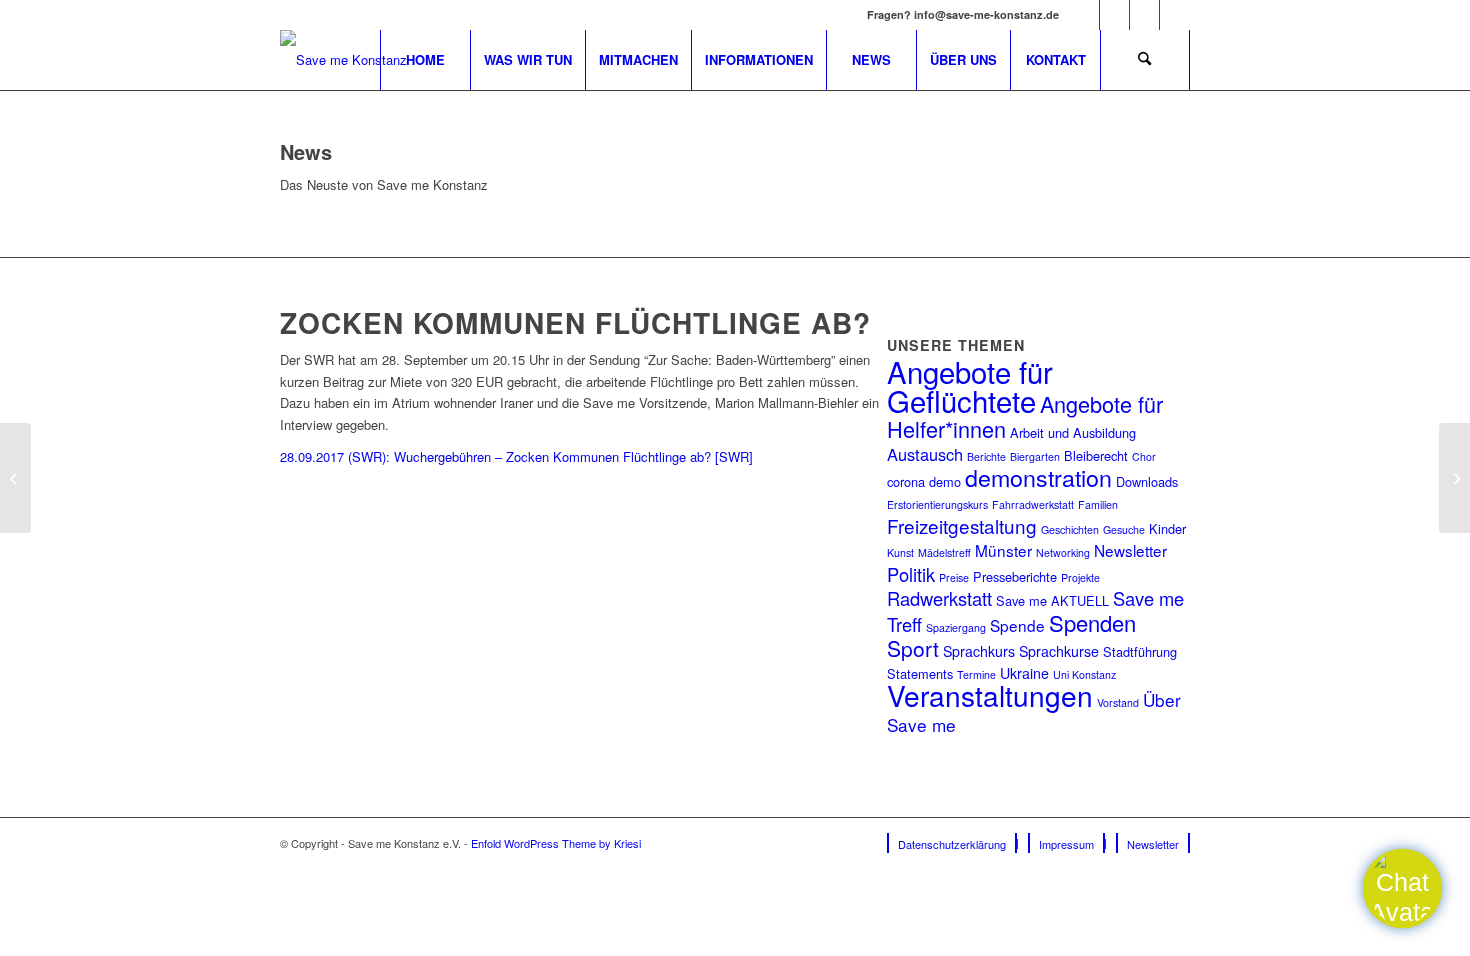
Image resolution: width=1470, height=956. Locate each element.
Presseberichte (1015, 576)
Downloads (1147, 481)
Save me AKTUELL (1052, 600)
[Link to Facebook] (1084, 15)
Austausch (925, 454)
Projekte (1080, 577)
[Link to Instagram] (1114, 15)
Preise (954, 577)
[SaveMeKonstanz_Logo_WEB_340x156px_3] (343, 60)
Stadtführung (1140, 651)
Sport (913, 648)
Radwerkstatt (939, 598)
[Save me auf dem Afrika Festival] (1454, 478)
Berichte (986, 456)
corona (906, 481)
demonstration (1038, 477)
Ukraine (1024, 673)
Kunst (900, 552)
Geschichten (1070, 529)
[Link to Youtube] (1144, 15)
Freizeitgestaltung (962, 525)
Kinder (1167, 528)
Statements (920, 673)
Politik (911, 574)
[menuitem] (425, 60)
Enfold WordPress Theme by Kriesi (556, 843)
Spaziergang (956, 627)
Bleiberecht (1096, 455)
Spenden (1092, 622)
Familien (1098, 504)
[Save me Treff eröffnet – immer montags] (15, 478)
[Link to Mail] (1175, 15)
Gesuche (1124, 529)
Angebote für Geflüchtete (970, 385)
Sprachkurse (1059, 651)
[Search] (1145, 60)
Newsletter (1130, 550)
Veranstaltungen (990, 695)
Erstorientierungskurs (937, 504)
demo (945, 481)
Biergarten (1035, 456)
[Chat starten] (1402, 888)
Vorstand (1118, 702)
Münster (1003, 550)
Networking (1063, 552)
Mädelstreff (944, 552)
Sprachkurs (979, 651)
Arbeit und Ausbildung (1073, 432)
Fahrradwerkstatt (1033, 504)
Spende (1017, 625)
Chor (1144, 456)
